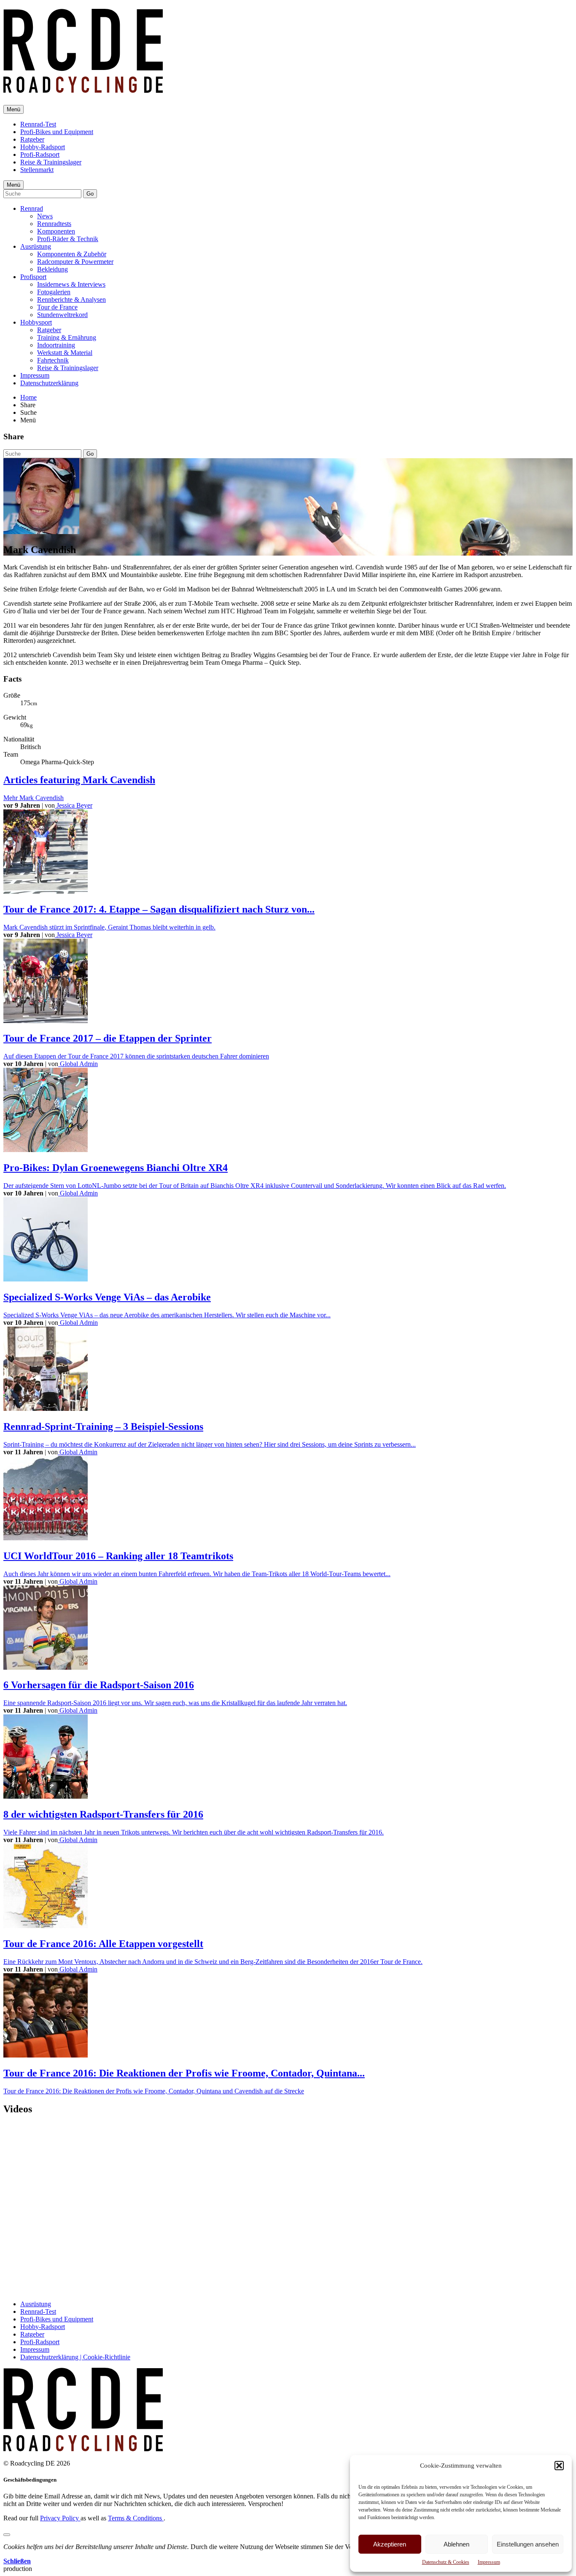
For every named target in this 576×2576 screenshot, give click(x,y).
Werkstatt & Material (65, 353)
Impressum (489, 2562)
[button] (559, 2466)
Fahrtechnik (53, 360)
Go (90, 194)
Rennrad (32, 208)
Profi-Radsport (40, 154)
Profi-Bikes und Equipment (57, 132)
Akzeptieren (390, 2544)
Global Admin (78, 1064)
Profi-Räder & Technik (68, 239)
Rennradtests (54, 224)
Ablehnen (456, 2544)
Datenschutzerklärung (49, 383)
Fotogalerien (54, 292)
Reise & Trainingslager (51, 162)
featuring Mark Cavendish (79, 780)
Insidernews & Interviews (71, 284)
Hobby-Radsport (43, 147)
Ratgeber (32, 139)
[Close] (7, 2535)
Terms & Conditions (136, 2518)
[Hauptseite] (83, 88)
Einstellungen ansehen (528, 2544)
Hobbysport (36, 322)
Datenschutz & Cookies (446, 2562)
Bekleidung (52, 269)
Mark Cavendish (34, 798)
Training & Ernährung (67, 337)
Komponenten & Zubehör (72, 254)
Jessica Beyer (74, 805)
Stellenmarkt (37, 170)
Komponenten (56, 231)
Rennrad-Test (38, 124)
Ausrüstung (36, 246)
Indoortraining (56, 345)
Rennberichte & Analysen (71, 300)
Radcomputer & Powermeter (75, 262)
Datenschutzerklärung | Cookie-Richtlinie (75, 2357)
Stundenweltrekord (62, 315)
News (45, 216)
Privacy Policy (60, 2518)
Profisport (33, 277)
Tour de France (57, 307)
